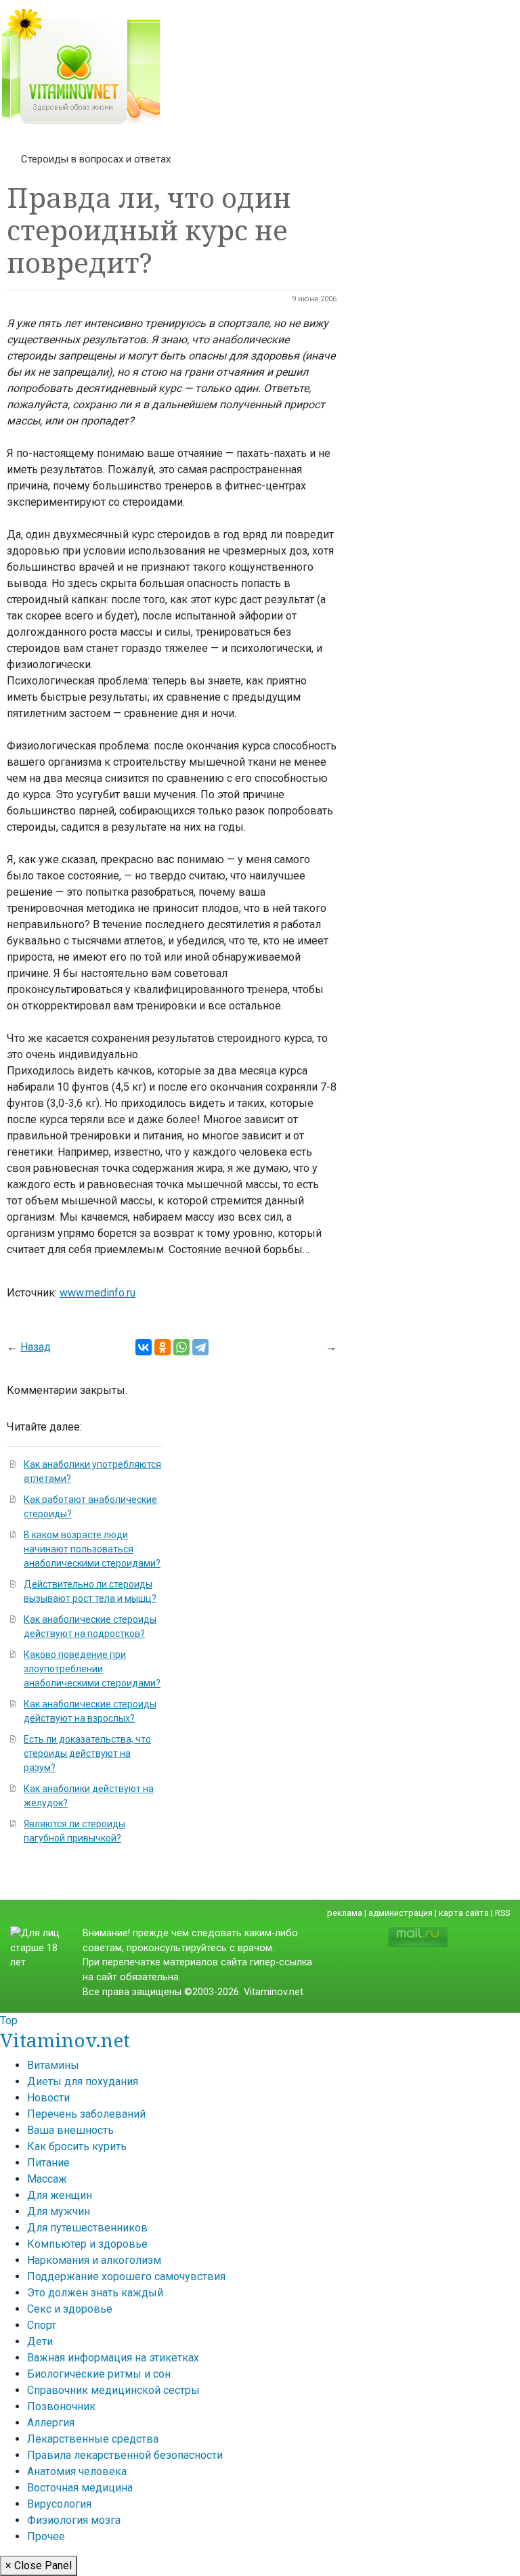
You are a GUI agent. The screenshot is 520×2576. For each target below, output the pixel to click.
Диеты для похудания (83, 2081)
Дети (40, 2341)
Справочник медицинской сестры (113, 2390)
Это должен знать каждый (95, 2293)
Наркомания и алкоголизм (94, 2260)
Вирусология (59, 2504)
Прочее (46, 2536)
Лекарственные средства (93, 2439)
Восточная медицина (80, 2488)
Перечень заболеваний (86, 2114)
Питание (48, 2163)
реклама (345, 1913)
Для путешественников (87, 2228)
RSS (502, 1913)
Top (9, 2021)
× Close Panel (39, 2566)
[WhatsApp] (181, 1347)
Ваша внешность (70, 2130)
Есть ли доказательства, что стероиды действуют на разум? (87, 1753)
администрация (400, 1913)
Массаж (47, 2179)
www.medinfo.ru (97, 1293)
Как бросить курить (77, 2146)
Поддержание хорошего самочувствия (126, 2276)
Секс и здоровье (70, 2309)
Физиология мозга (74, 2520)
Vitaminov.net (65, 2040)
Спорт (42, 2325)
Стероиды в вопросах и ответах (96, 159)
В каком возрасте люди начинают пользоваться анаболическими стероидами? (92, 1549)
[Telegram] (200, 1347)
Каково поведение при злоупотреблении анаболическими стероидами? (92, 1669)
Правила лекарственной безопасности (125, 2455)
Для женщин (60, 2195)
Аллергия (51, 2423)
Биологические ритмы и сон (99, 2374)
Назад (36, 1347)
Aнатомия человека (77, 2471)
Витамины (53, 2065)
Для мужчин (59, 2211)
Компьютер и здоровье (87, 2244)
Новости (48, 2098)
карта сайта (464, 1913)
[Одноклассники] (162, 1347)
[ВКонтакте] (144, 1347)
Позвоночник (61, 2406)
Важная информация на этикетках (113, 2358)
